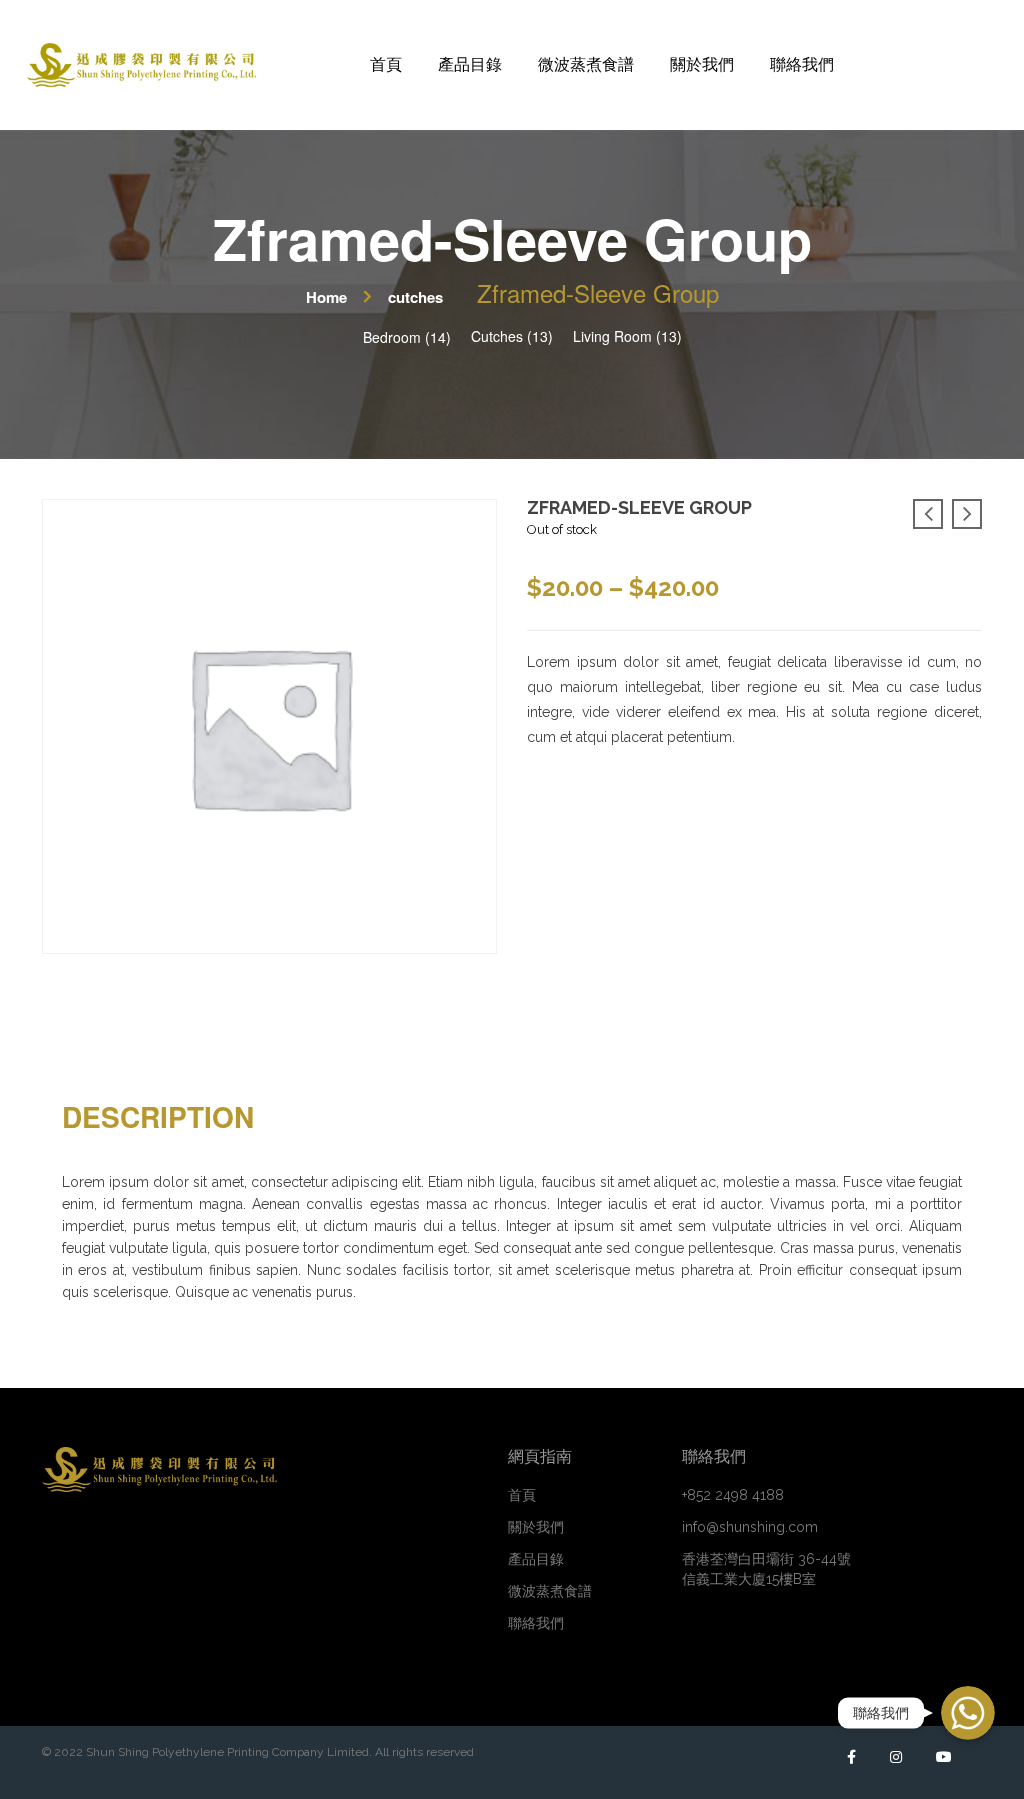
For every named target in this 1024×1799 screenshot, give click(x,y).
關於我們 (536, 1527)
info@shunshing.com (750, 1527)
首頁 (522, 1495)
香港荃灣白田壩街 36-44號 (766, 1569)
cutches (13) (512, 336)
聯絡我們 (536, 1623)
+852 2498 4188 (733, 1495)
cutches (415, 297)
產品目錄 (536, 1559)
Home (326, 297)
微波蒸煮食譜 (550, 1591)
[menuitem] (386, 65)
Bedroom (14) (407, 337)
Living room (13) (627, 336)
